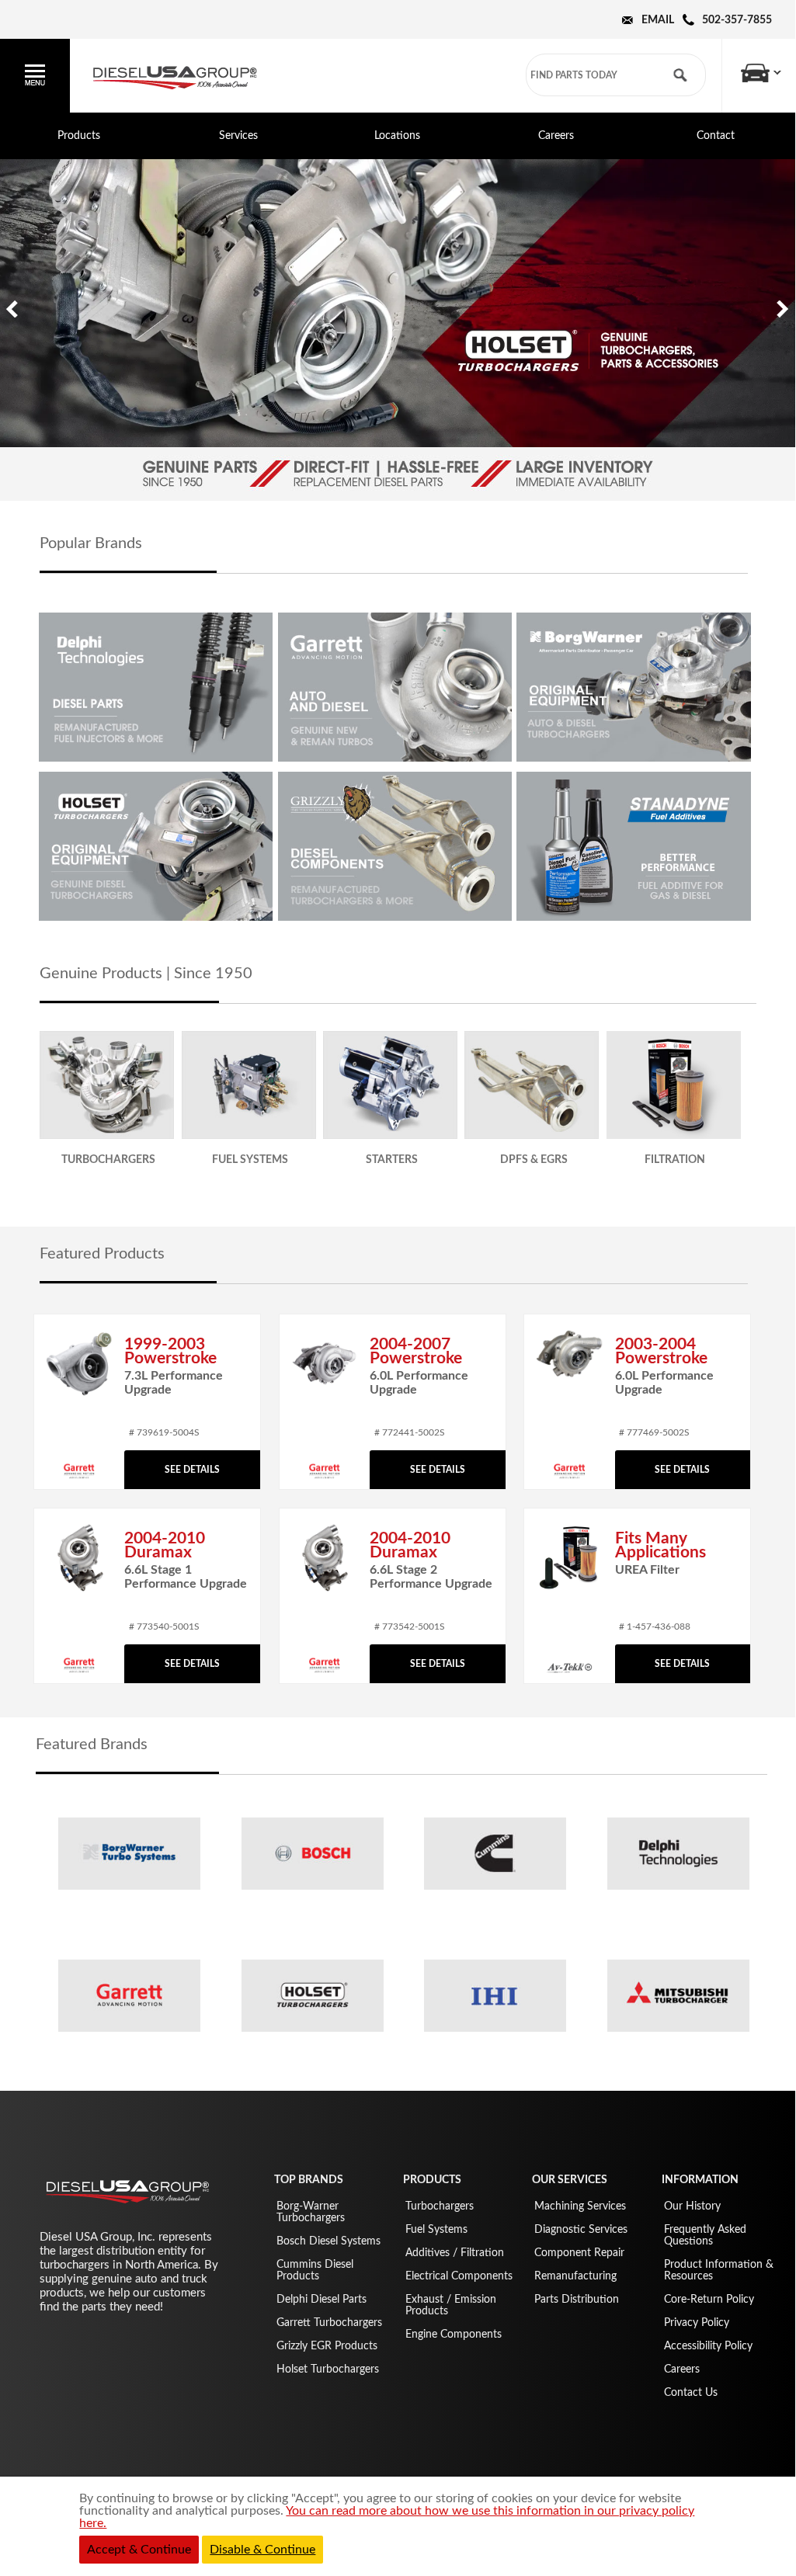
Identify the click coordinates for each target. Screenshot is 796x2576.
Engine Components (454, 2335)
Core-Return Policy (709, 2300)
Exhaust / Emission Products (451, 2305)
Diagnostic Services (581, 2230)
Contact (716, 136)
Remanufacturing (575, 2276)
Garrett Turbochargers (329, 2323)
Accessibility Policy (708, 2346)
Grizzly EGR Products (327, 2346)
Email (658, 20)
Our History (692, 2206)
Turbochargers (440, 2206)
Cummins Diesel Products (315, 2270)
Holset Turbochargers (328, 2369)
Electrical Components (459, 2276)
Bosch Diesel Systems (328, 2241)
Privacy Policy (697, 2323)
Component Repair (579, 2253)
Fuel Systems (436, 2230)
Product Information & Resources (719, 2270)
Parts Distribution (577, 2300)
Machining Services (580, 2206)
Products (79, 136)
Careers (556, 136)
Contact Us (691, 2393)
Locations (397, 136)
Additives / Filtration (455, 2253)
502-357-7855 (737, 20)
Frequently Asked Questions (705, 2236)
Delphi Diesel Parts (322, 2300)
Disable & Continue (262, 2550)
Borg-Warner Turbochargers (311, 2212)
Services (238, 136)
